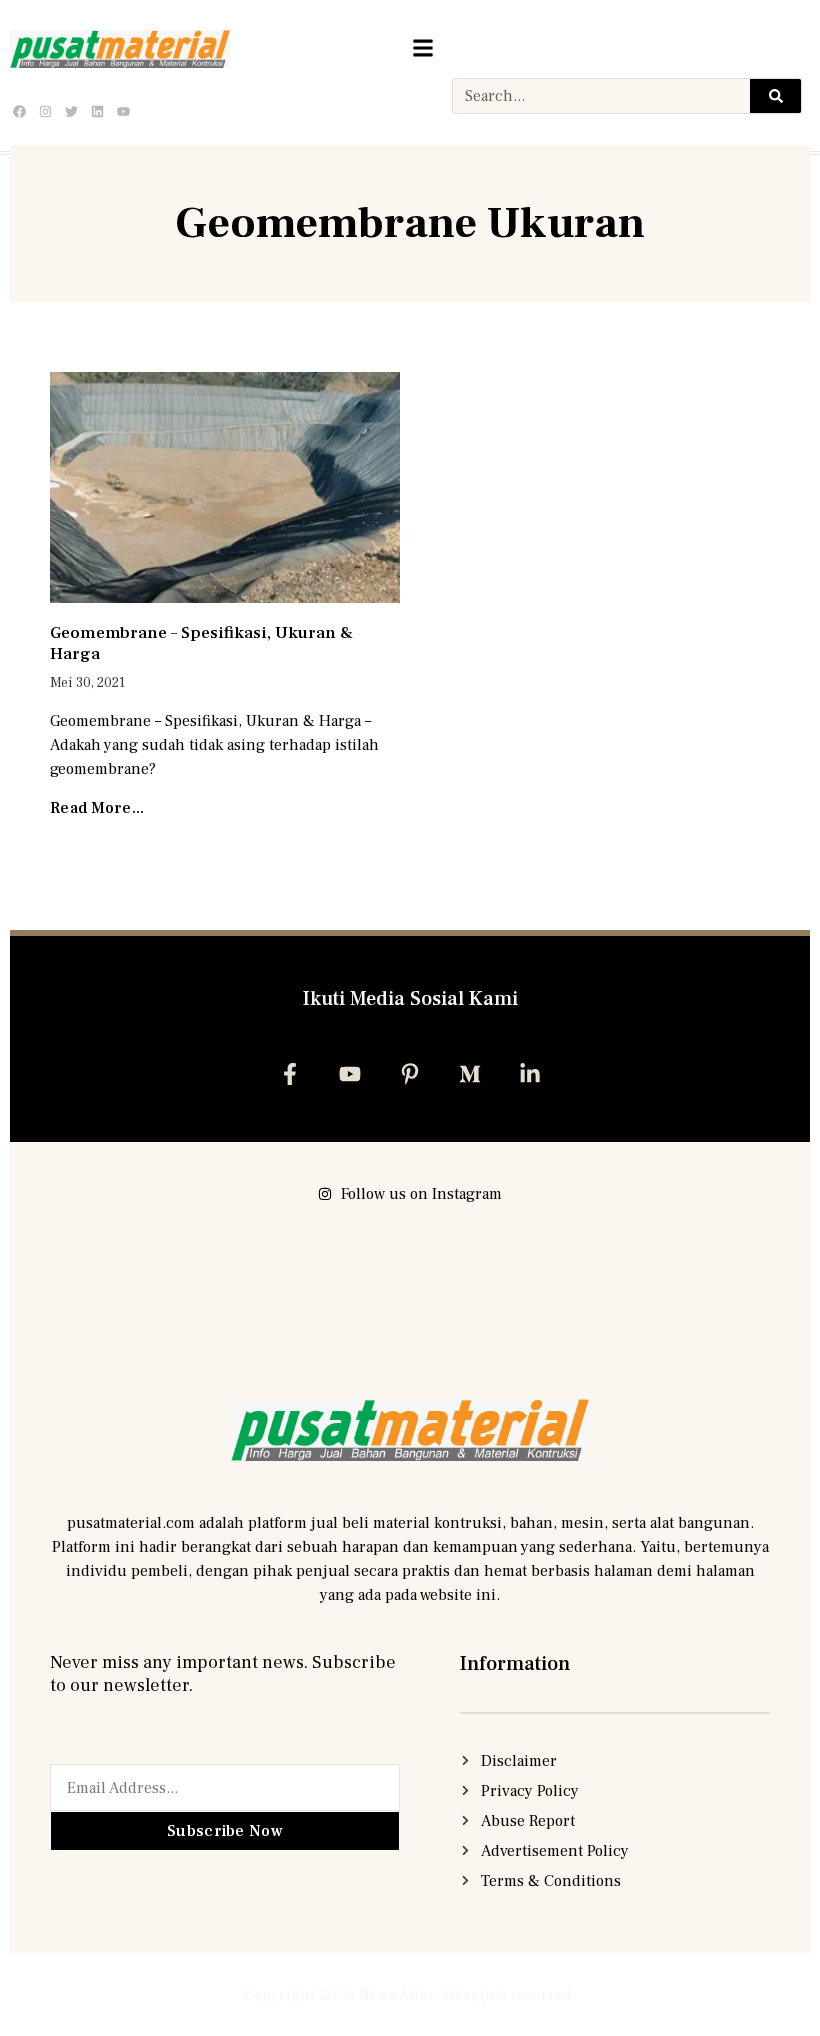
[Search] (775, 96)
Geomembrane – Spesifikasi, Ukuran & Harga (201, 643)
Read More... (97, 808)
